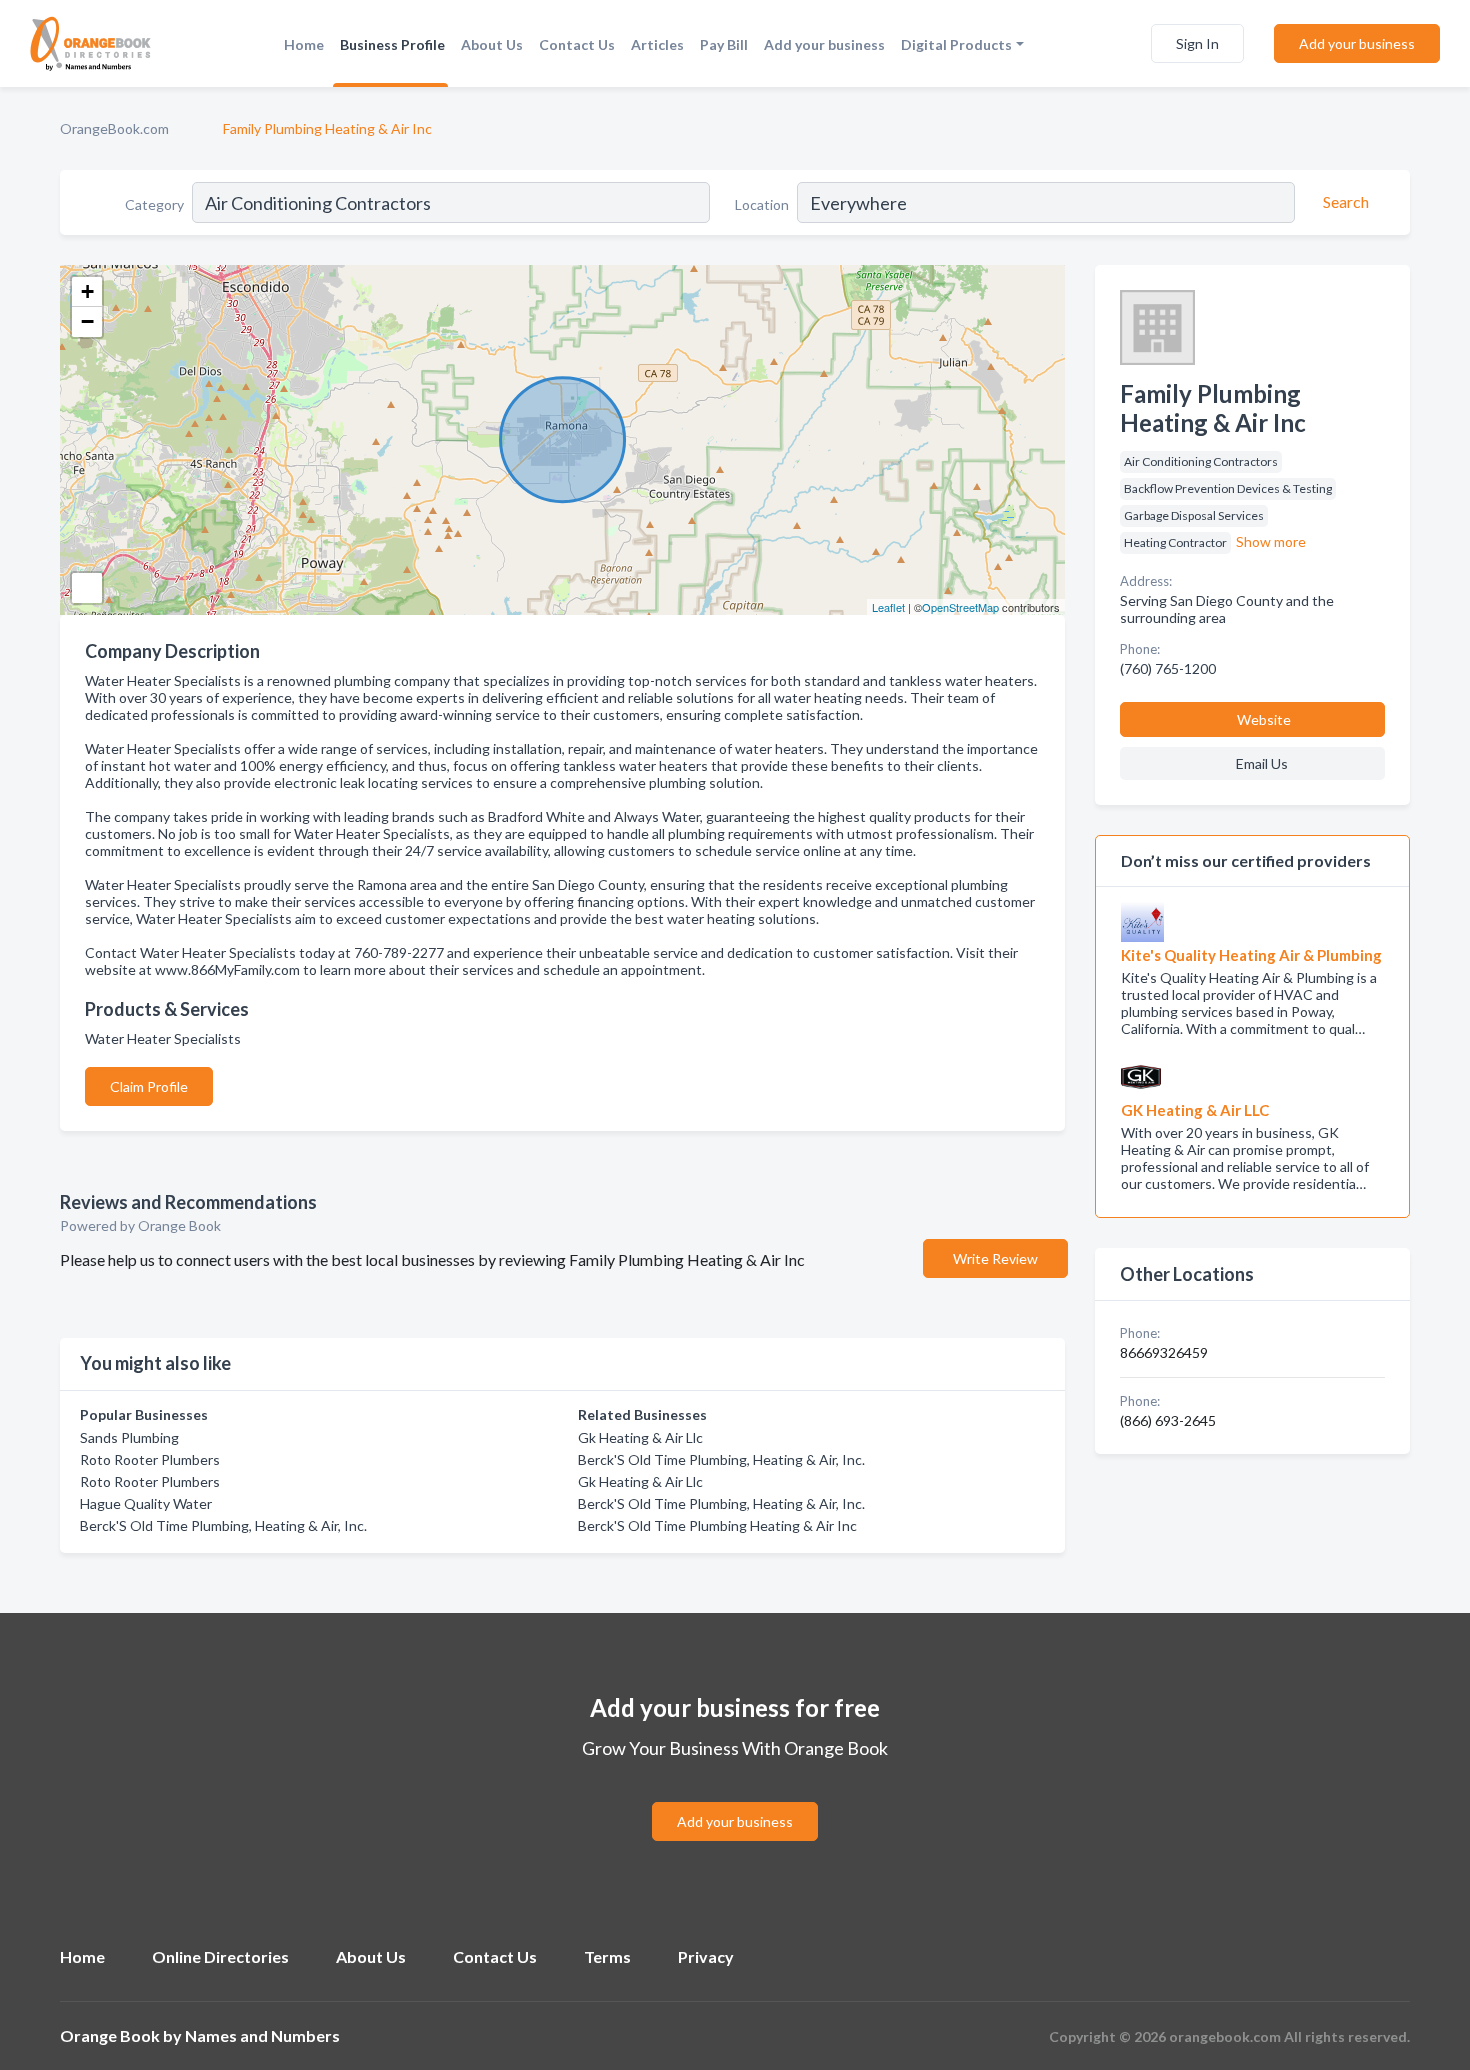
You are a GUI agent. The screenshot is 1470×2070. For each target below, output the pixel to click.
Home (304, 44)
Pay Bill (724, 44)
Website (1264, 719)
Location (762, 204)
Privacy (706, 1956)
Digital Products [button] (956, 44)
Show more (1271, 541)
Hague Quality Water (146, 1503)
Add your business (824, 44)
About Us (492, 44)
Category (154, 204)
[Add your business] (735, 1797)
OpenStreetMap (960, 607)
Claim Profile (149, 1086)
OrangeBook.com (114, 128)
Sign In (1197, 43)
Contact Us (577, 44)
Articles (657, 44)
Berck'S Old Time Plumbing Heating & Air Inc (717, 1525)
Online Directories (220, 1956)
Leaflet (888, 607)
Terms (607, 1956)
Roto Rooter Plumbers (150, 1459)
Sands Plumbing (129, 1437)
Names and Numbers (262, 2035)
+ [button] (87, 291)
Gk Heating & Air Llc (640, 1437)
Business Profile (392, 44)
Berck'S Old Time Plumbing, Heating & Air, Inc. (223, 1525)
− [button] (87, 321)
